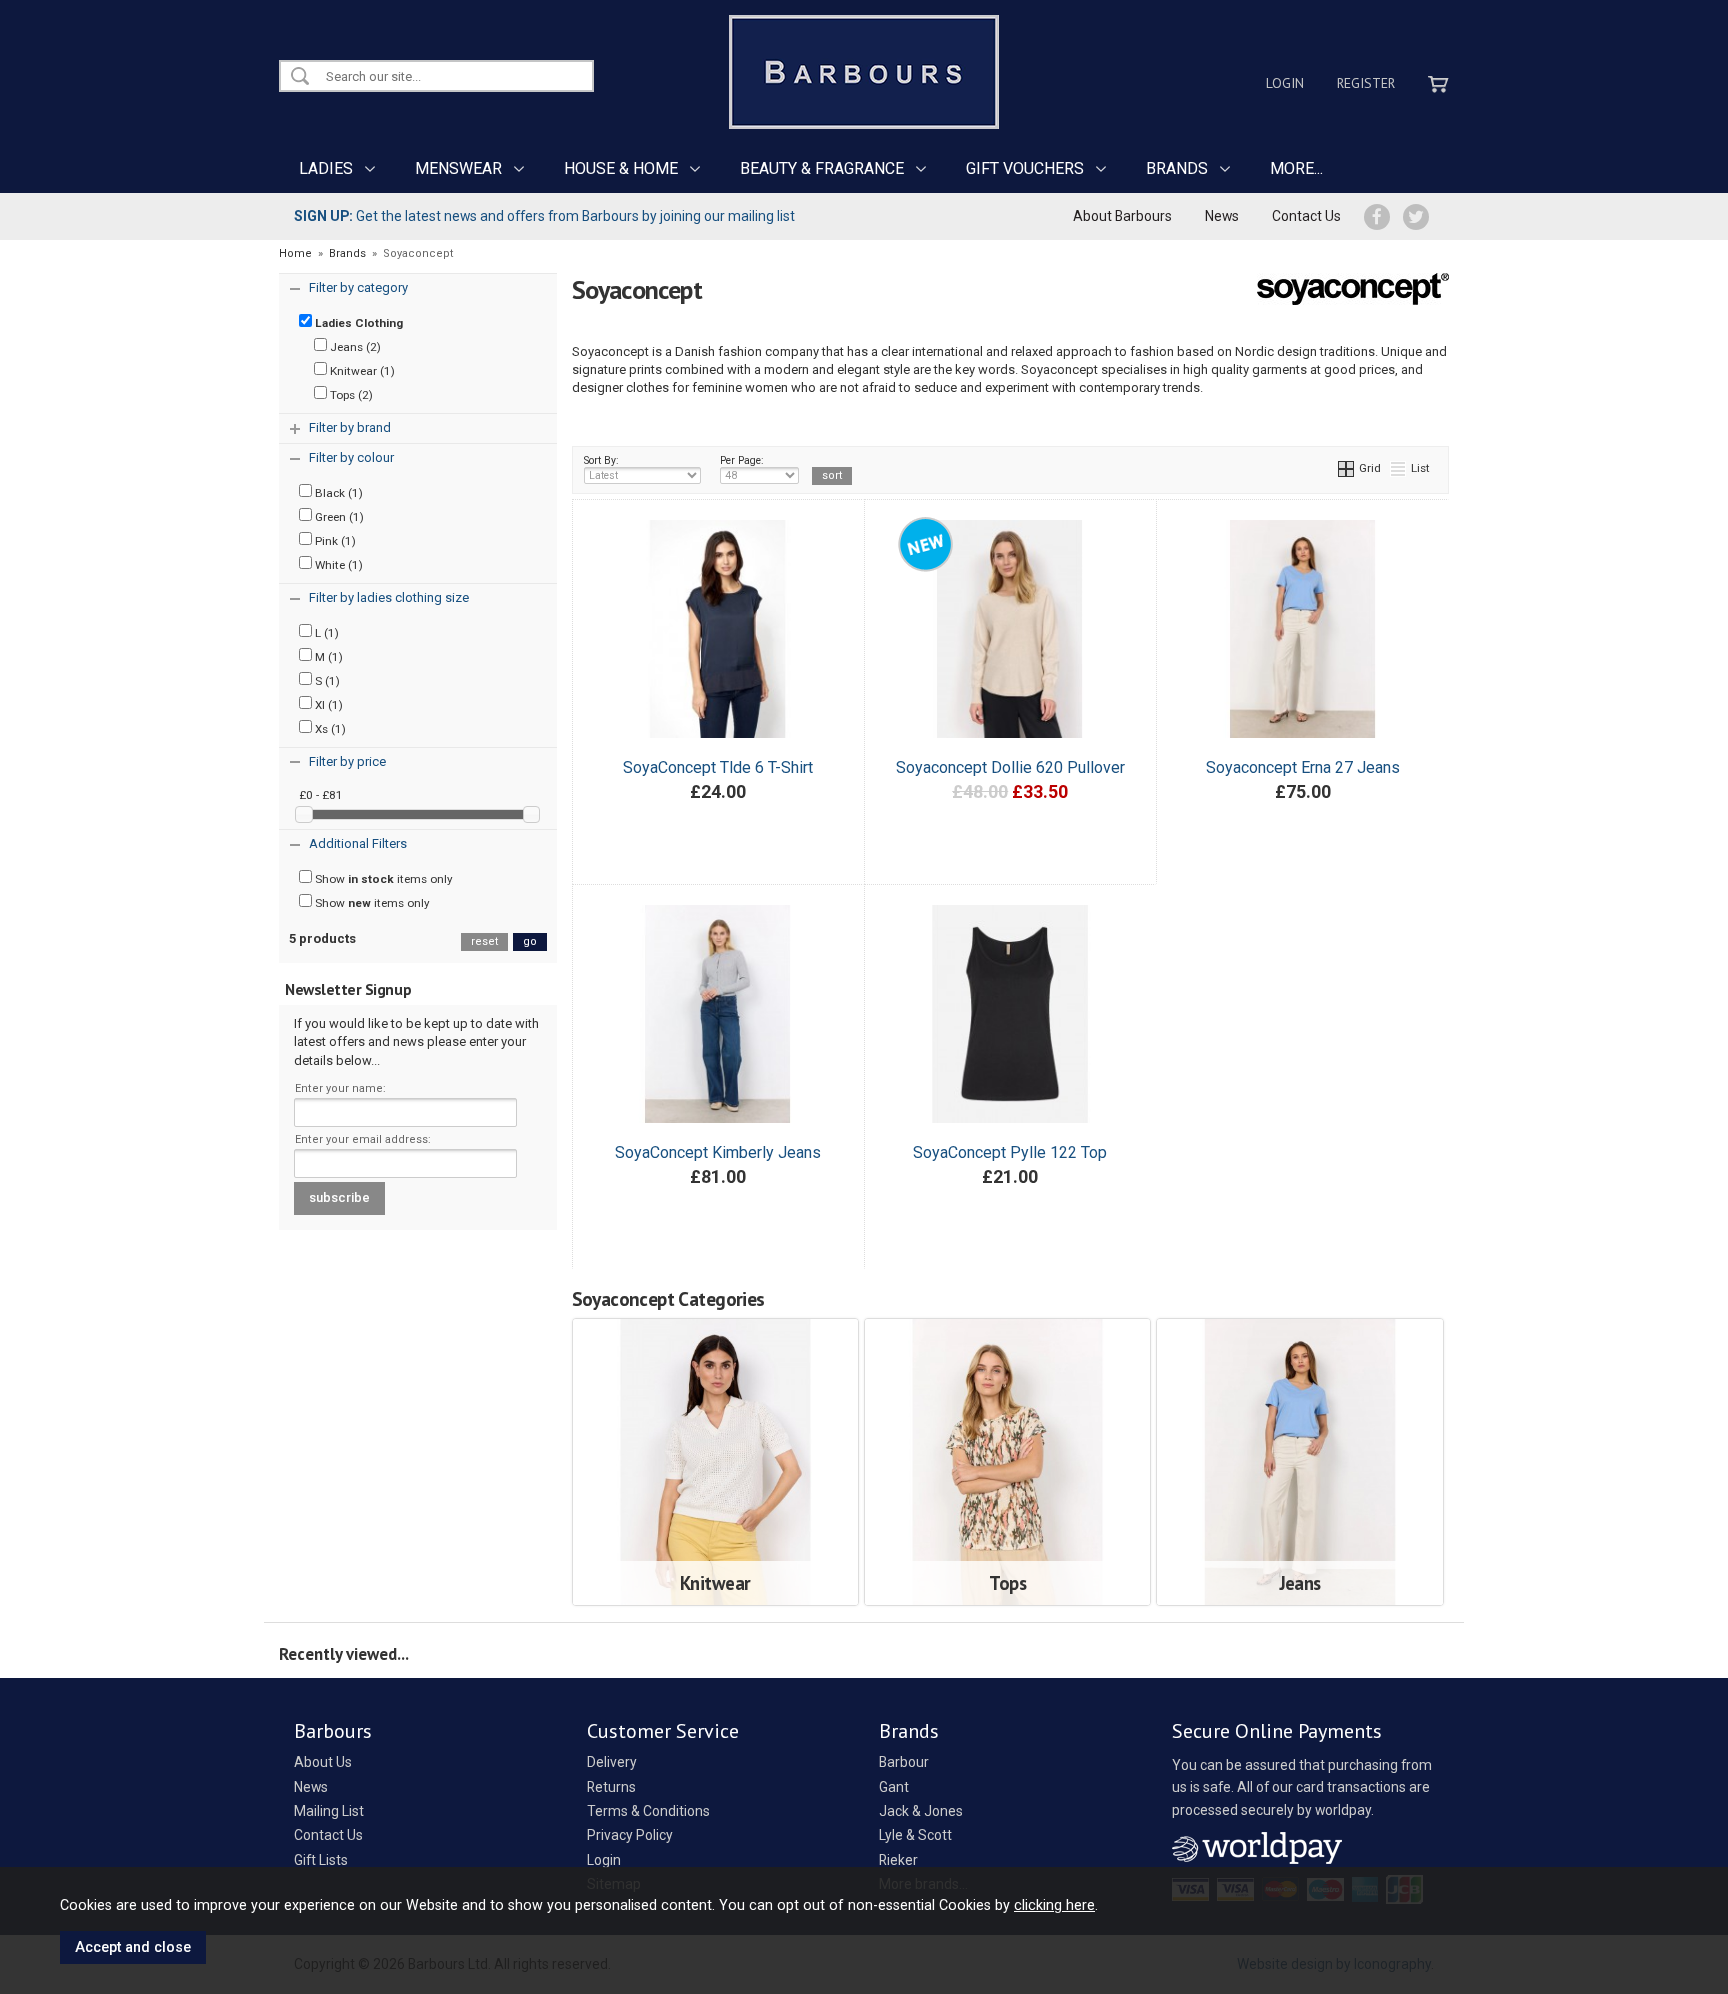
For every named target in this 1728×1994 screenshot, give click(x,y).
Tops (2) (350, 395)
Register (1366, 83)
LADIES (326, 168)
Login (1285, 83)
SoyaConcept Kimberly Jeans (718, 1152)
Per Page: (742, 460)
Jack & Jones (921, 1811)
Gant (894, 1787)
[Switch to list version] (1399, 468)
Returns (611, 1787)
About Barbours (1122, 216)
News (1222, 216)
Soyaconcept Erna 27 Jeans (1303, 767)
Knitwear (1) (361, 371)
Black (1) (337, 493)
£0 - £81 (321, 795)
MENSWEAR (458, 168)
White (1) (337, 565)
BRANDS (1177, 168)
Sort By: (601, 460)
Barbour (904, 1762)
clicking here (1054, 1905)
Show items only (382, 879)
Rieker (898, 1860)
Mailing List (329, 1811)
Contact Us (1306, 216)
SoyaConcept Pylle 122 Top (1010, 1152)
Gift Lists (321, 1860)
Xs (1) (329, 729)
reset (484, 941)
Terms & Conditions (648, 1811)
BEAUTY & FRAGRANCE (822, 168)
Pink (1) (334, 541)
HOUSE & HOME (621, 168)
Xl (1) (327, 705)
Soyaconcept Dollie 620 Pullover (1010, 767)
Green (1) (338, 517)
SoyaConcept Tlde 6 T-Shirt (718, 767)
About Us (323, 1762)
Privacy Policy (630, 1835)
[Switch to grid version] (1347, 468)
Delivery (612, 1762)
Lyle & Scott (915, 1835)
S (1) (326, 681)
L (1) (325, 633)
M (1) (327, 657)
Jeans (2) (354, 347)
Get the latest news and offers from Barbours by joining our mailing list (544, 216)
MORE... (1296, 168)
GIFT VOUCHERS (1025, 168)
